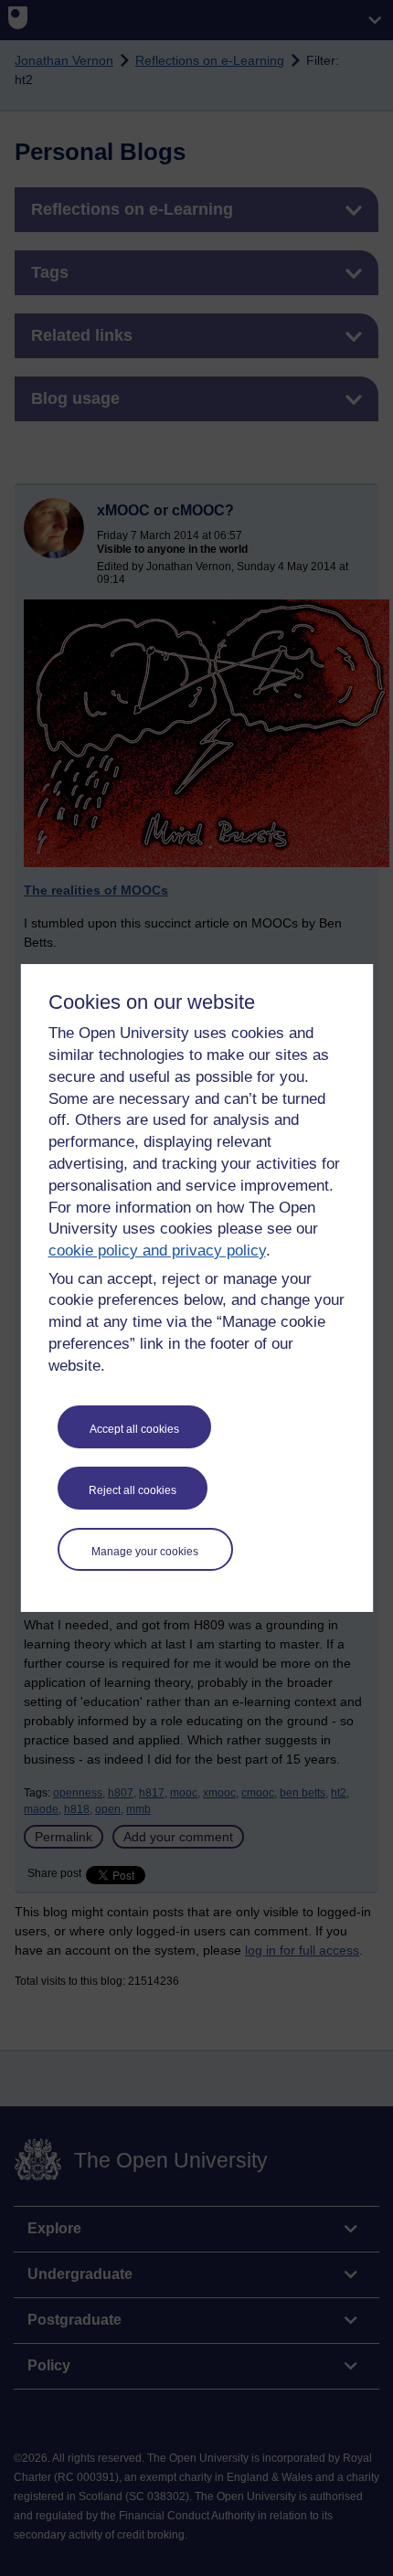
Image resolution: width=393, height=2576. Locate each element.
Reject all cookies (133, 1490)
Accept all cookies (134, 1429)
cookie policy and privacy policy (157, 1251)
